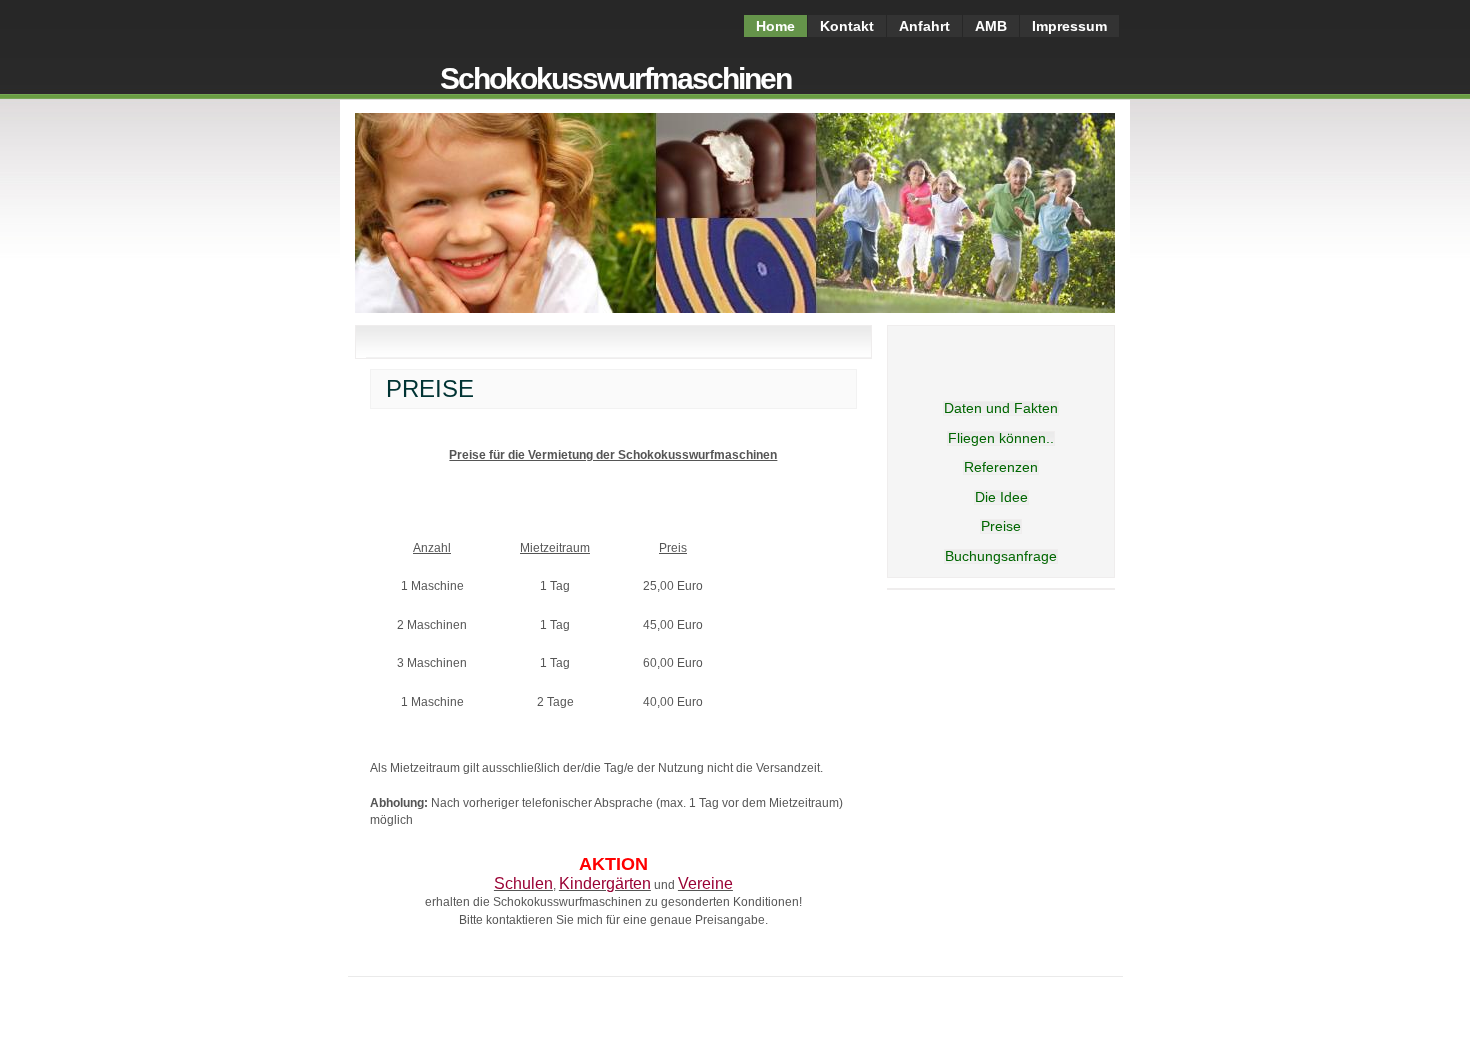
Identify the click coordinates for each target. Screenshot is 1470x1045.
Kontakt (847, 26)
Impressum (1069, 26)
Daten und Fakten (1001, 408)
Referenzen (1001, 467)
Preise (1001, 526)
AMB (991, 26)
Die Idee (1001, 497)
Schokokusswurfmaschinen (615, 78)
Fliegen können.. (1001, 438)
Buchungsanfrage (1001, 556)
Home (775, 26)
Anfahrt (924, 26)
